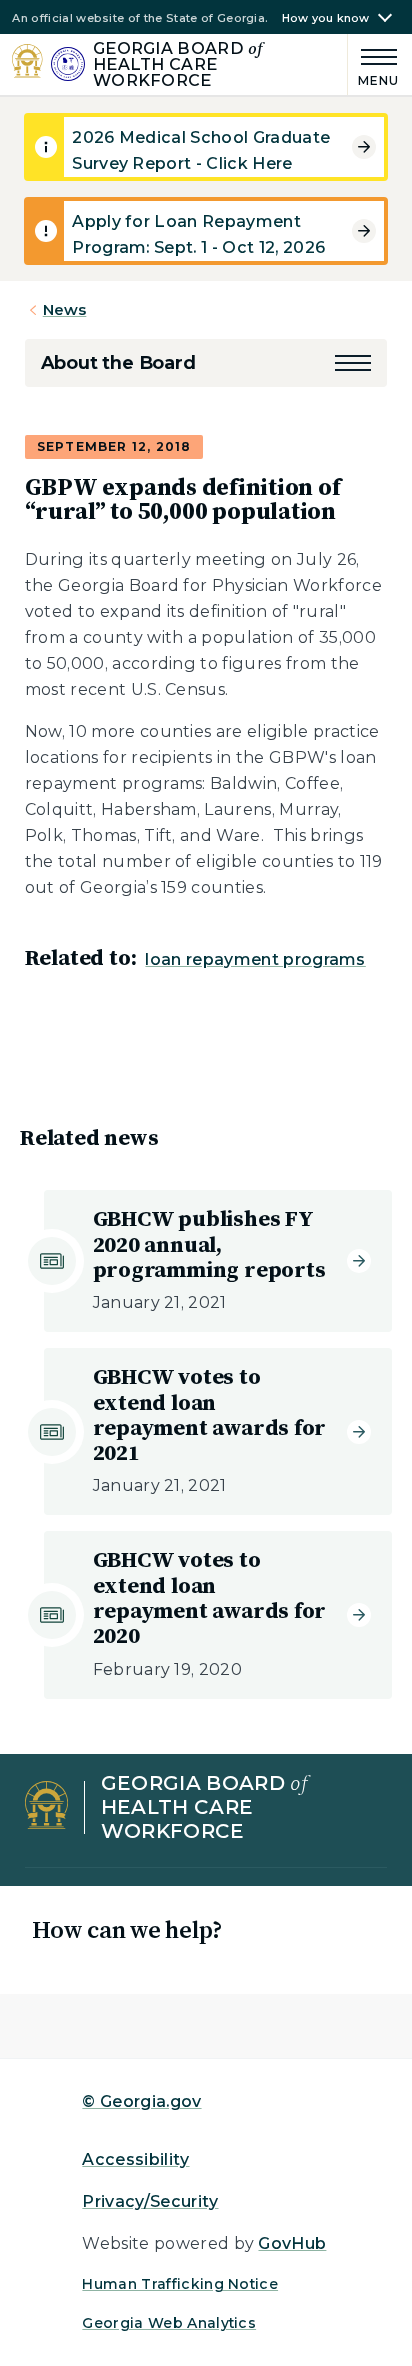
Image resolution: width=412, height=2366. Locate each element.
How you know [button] (326, 18)
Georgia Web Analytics (169, 2323)
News (65, 309)
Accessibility (135, 2159)
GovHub (292, 2243)
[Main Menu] (374, 64)
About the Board (118, 363)
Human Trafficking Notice (180, 2284)
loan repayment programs (255, 959)
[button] (353, 363)
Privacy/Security (150, 2201)
